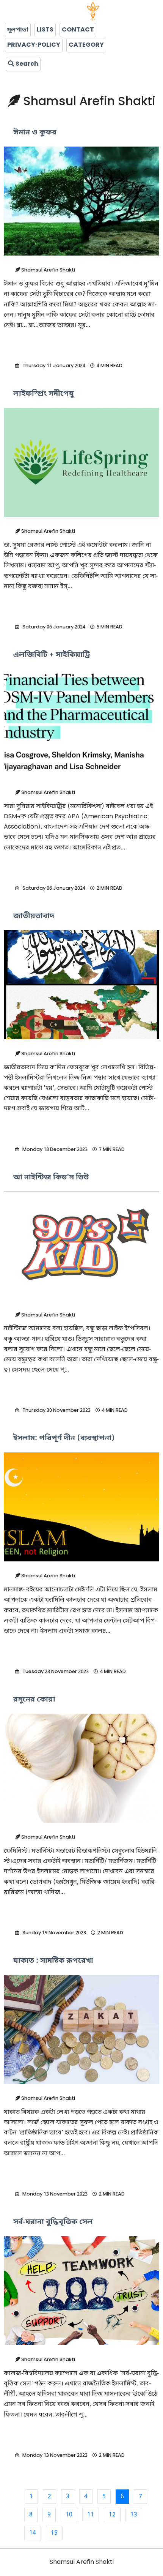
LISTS (45, 30)
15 (54, 2533)
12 (112, 2515)
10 (69, 2515)
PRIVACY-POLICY (34, 45)
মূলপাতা (18, 30)
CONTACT (78, 30)
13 (134, 2515)
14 (33, 2533)
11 (91, 2515)
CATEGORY (86, 45)
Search (26, 64)
